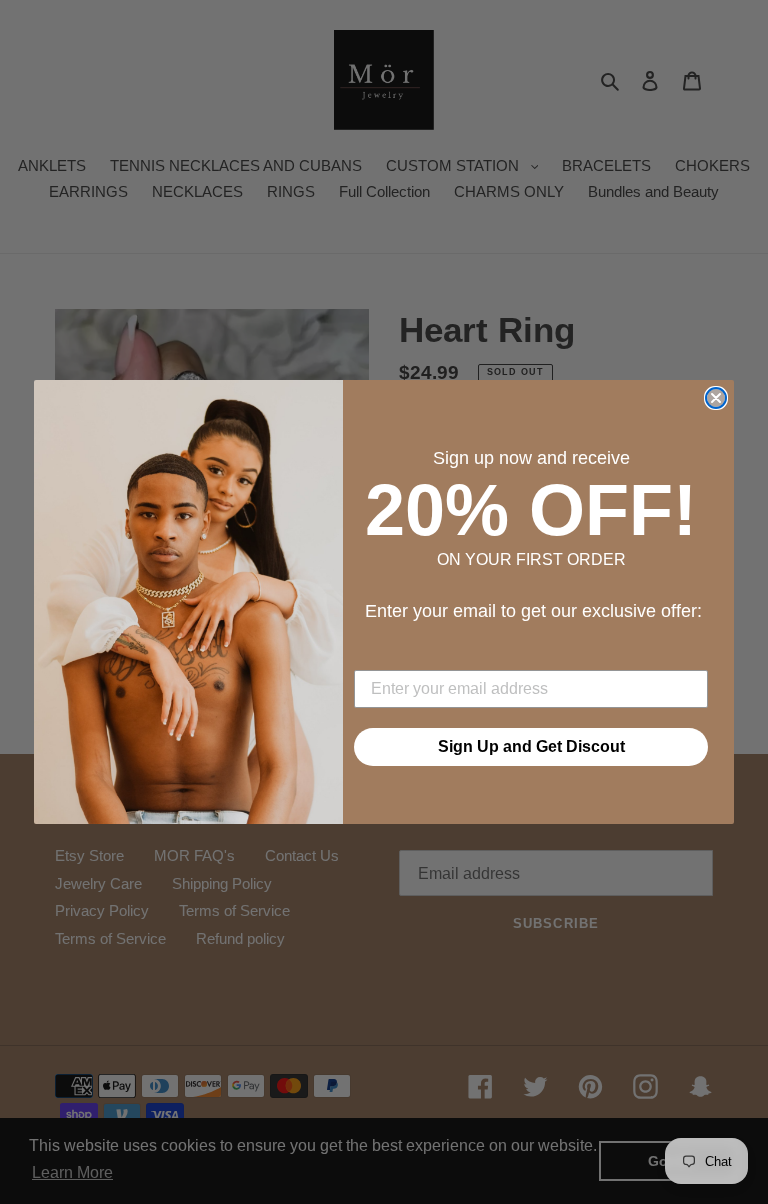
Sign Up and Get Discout (531, 746)
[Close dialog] (716, 398)
